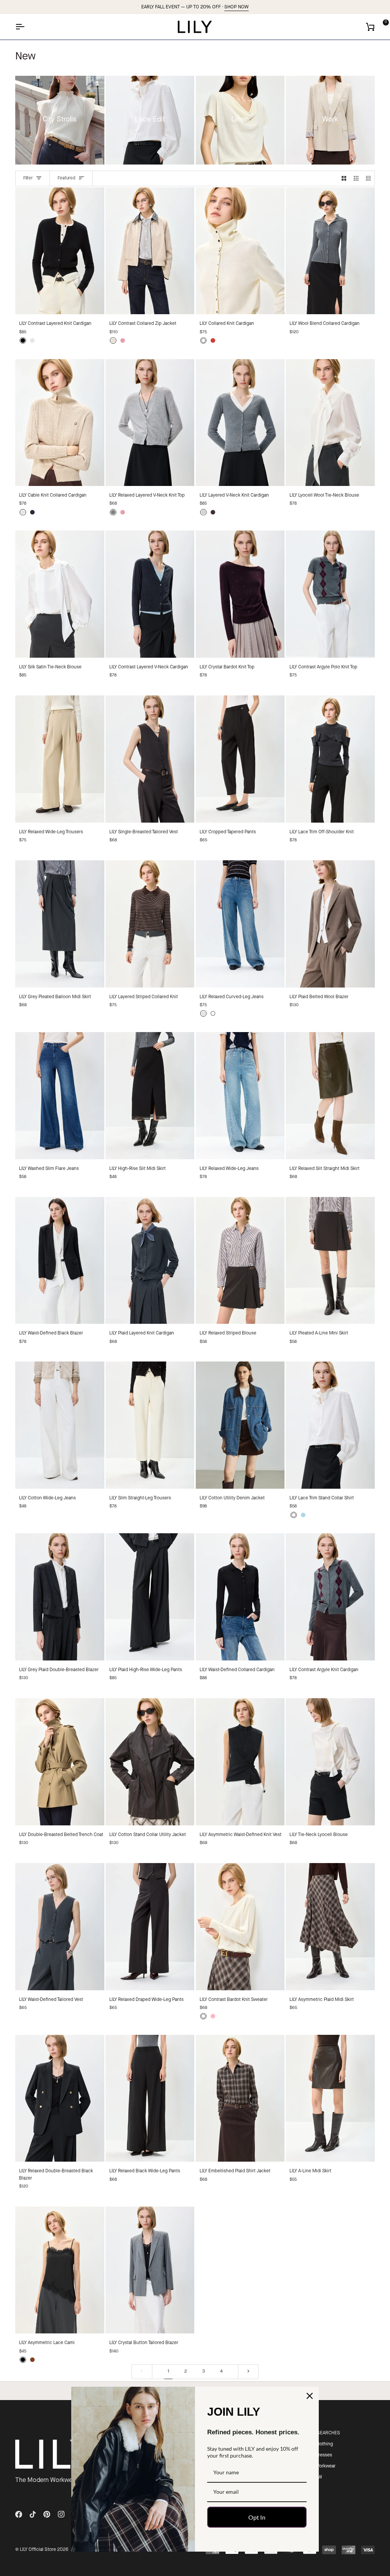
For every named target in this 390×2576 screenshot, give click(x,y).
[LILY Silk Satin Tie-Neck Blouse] (60, 594)
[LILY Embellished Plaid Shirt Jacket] (240, 2098)
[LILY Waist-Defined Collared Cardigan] (240, 1597)
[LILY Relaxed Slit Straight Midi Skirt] (330, 1096)
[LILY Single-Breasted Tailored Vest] (150, 759)
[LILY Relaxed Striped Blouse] (240, 1261)
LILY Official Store (38, 2550)
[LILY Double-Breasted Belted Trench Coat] (60, 1762)
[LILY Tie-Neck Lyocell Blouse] (330, 1762)
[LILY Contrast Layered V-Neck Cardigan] (150, 594)
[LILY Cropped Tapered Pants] (240, 759)
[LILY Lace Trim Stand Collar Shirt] (330, 1425)
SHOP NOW (237, 7)
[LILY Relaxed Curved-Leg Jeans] (240, 924)
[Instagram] (61, 2514)
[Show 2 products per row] (344, 178)
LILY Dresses (319, 2455)
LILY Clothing (320, 2444)
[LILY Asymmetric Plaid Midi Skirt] (330, 1927)
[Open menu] (27, 27)
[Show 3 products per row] (356, 178)
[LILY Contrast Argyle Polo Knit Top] (330, 594)
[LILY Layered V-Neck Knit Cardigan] (240, 423)
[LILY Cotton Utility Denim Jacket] (240, 1425)
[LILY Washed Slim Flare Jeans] (60, 1096)
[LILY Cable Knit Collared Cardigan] (60, 423)
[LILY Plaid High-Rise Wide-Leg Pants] (150, 1597)
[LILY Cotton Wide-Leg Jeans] (60, 1425)
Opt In (257, 2517)
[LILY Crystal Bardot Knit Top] (240, 594)
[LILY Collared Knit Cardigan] (240, 251)
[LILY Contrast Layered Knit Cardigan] (60, 251)
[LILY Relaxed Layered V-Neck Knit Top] (150, 423)
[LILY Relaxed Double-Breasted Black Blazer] (60, 2098)
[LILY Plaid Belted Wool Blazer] (330, 924)
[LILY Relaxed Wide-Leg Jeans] (240, 1096)
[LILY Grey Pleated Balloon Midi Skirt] (60, 924)
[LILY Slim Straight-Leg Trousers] (150, 1425)
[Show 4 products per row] (368, 178)
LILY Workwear (321, 2466)
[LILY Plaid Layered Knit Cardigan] (150, 1261)
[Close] (310, 2396)
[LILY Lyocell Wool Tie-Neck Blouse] (330, 423)
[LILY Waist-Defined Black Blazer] (60, 1261)
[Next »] (248, 2372)
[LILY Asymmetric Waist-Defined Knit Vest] (240, 1762)
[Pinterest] (47, 2514)
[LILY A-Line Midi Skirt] (330, 2098)
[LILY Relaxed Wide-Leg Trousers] (60, 759)
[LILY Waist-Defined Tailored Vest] (60, 1927)
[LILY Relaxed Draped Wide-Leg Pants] (150, 1927)
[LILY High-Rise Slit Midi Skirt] (150, 1096)
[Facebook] (19, 2514)
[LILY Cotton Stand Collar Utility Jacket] (150, 1762)
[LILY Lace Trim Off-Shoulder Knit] (330, 759)
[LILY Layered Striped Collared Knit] (150, 924)
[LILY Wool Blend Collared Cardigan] (330, 251)
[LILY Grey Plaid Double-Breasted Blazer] (60, 1597)
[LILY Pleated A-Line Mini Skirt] (330, 1261)
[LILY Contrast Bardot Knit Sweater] (240, 1927)
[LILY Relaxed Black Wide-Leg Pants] (150, 2098)
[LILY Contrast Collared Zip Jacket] (150, 251)
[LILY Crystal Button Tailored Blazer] (150, 2270)
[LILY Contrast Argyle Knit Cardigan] (330, 1597)
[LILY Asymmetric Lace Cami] (60, 2270)
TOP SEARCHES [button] (323, 2433)
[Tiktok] (33, 2514)
